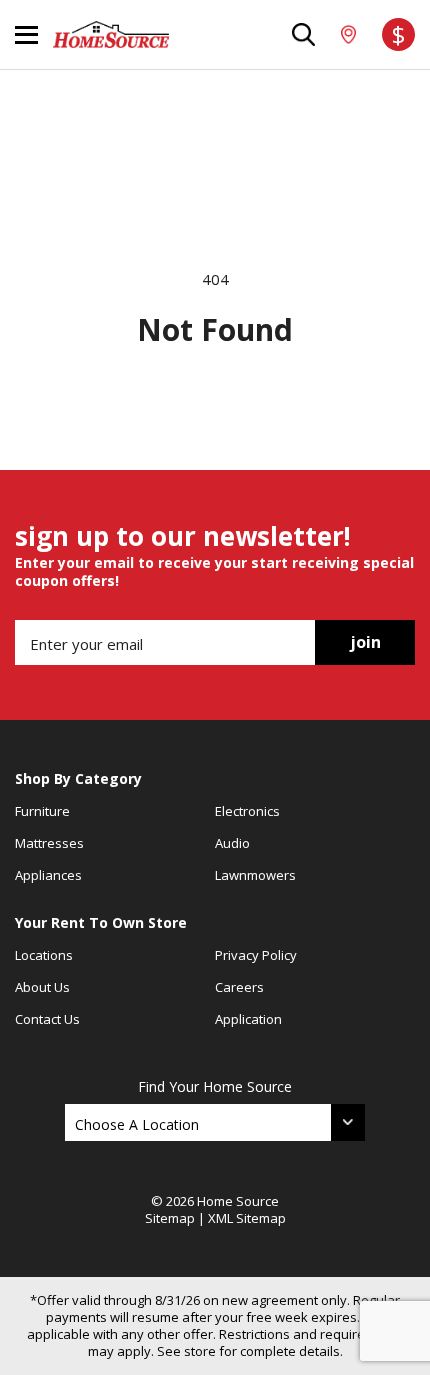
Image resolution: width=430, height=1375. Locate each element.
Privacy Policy (256, 955)
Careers (239, 987)
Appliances (48, 875)
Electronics (247, 811)
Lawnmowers (255, 875)
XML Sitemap (247, 1218)
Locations (44, 955)
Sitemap (170, 1218)
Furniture (42, 811)
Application (248, 1019)
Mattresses (49, 843)
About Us (42, 987)
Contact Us (47, 1019)
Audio (232, 843)
